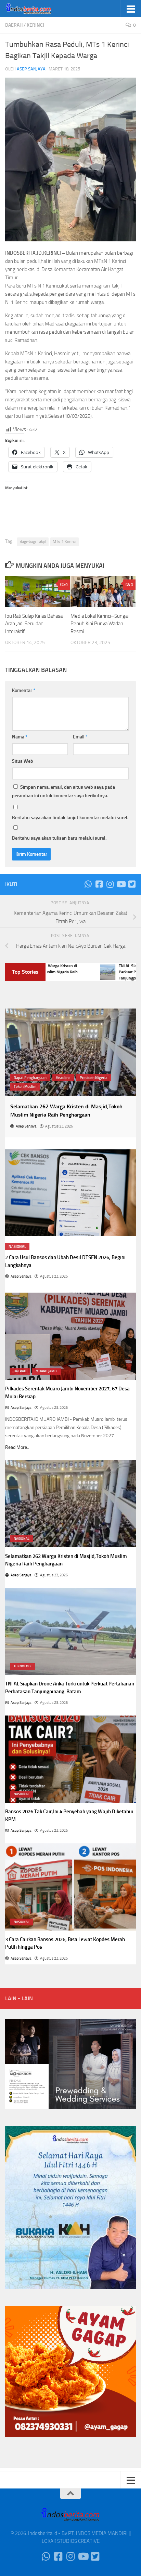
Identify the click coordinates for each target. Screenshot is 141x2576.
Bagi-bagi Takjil (33, 542)
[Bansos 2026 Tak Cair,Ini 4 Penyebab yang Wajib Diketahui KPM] (70, 1759)
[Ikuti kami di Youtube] (121, 884)
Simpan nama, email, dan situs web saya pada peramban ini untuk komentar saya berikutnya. (63, 791)
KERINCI (35, 25)
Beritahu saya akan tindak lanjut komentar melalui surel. (70, 818)
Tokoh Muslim (25, 1087)
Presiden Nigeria (94, 1078)
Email (80, 737)
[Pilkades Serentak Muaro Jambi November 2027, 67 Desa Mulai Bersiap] (70, 1336)
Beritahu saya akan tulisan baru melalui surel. (59, 838)
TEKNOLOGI (23, 1666)
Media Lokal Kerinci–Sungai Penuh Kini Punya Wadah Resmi (100, 624)
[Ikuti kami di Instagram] (110, 884)
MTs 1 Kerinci (65, 542)
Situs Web (23, 761)
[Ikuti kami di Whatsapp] (88, 884)
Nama (20, 737)
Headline (63, 1078)
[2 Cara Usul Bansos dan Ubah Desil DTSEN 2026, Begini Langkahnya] (70, 1193)
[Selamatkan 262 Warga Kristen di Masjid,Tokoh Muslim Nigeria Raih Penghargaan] (70, 1052)
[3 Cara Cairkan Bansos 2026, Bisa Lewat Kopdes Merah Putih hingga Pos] (70, 1887)
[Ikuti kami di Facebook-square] (99, 884)
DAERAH (14, 25)
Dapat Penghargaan (30, 1078)
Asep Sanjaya (31, 69)
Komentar (24, 690)
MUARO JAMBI (47, 1371)
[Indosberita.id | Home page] (37, 9)
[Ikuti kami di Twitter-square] (132, 884)
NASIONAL (17, 1247)
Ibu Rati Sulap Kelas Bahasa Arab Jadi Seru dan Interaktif (34, 624)
